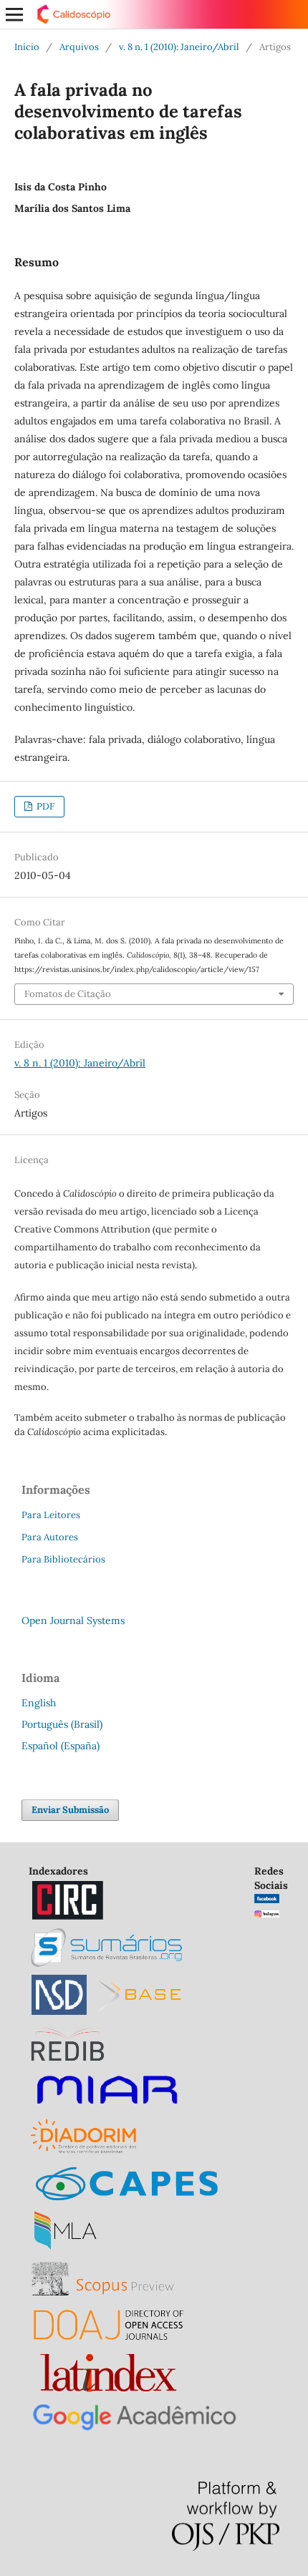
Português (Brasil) (62, 1724)
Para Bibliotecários (63, 1559)
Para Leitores (51, 1515)
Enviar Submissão (70, 1810)
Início (27, 47)
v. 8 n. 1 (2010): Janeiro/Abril (179, 47)
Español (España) (61, 1746)
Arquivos (79, 47)
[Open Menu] (14, 14)
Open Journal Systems (73, 1620)
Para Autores (50, 1537)
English (39, 1703)
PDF (44, 806)
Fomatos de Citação (68, 994)
